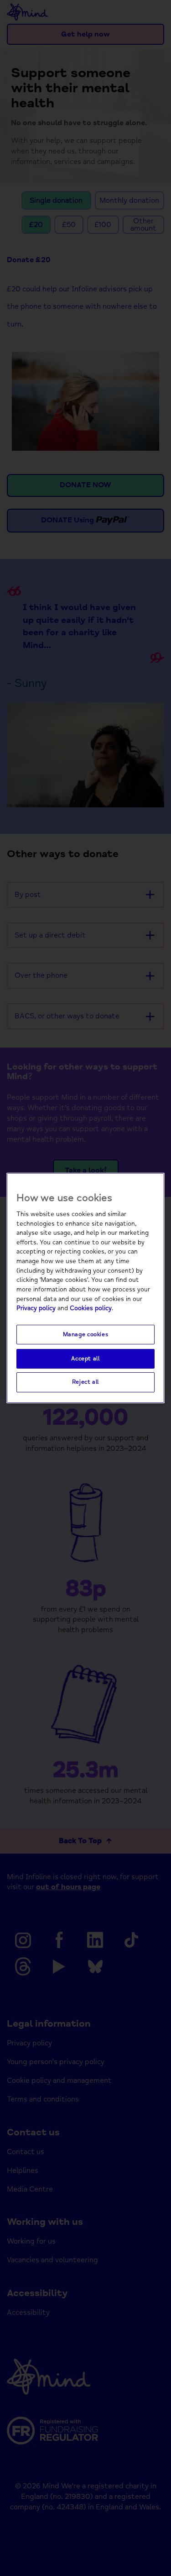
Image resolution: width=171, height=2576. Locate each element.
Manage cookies (86, 1334)
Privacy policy (36, 1308)
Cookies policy (91, 1308)
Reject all (85, 1382)
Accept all (85, 1359)
